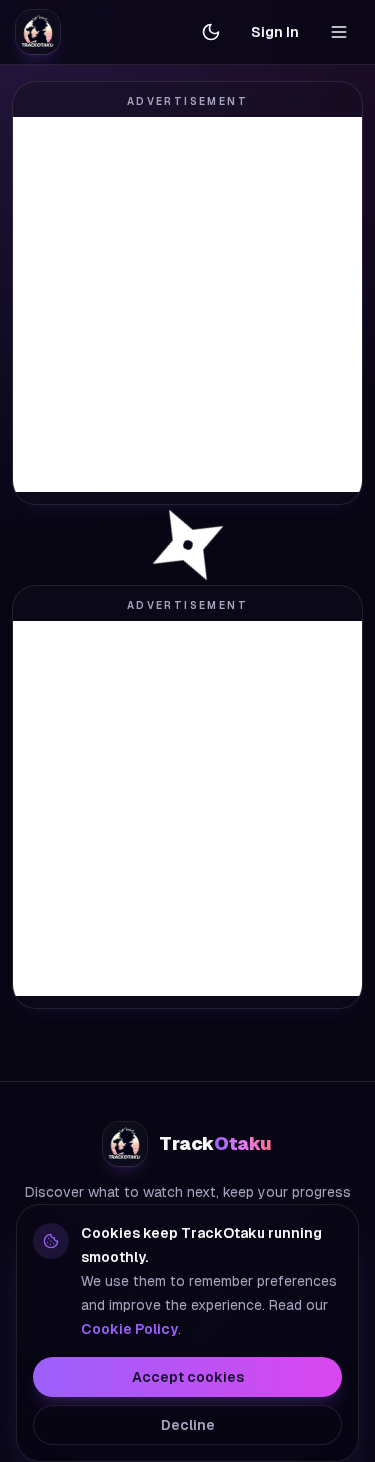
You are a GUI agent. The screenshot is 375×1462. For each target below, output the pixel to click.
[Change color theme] (211, 32)
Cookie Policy (129, 1329)
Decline (188, 1425)
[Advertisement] (187, 304)
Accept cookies (188, 1377)
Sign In (275, 32)
